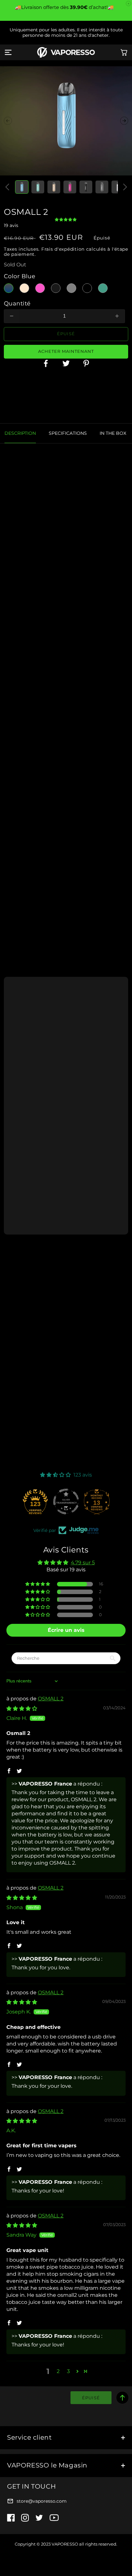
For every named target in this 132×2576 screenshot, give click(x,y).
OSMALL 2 (51, 1699)
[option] (66, 403)
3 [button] (68, 2371)
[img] (22, 1709)
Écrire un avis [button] (66, 1630)
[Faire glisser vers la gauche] (8, 121)
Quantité (17, 303)
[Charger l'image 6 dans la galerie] (102, 187)
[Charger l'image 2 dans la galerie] (38, 187)
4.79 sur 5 (83, 1563)
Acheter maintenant (66, 351)
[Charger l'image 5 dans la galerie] (86, 187)
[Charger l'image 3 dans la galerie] (54, 187)
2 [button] (58, 2371)
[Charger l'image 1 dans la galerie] (22, 187)
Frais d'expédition (63, 249)
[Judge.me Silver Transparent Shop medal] (66, 1502)
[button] (8, 53)
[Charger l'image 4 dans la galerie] (70, 187)
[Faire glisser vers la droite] (124, 121)
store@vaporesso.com (42, 2501)
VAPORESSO (65, 2544)
